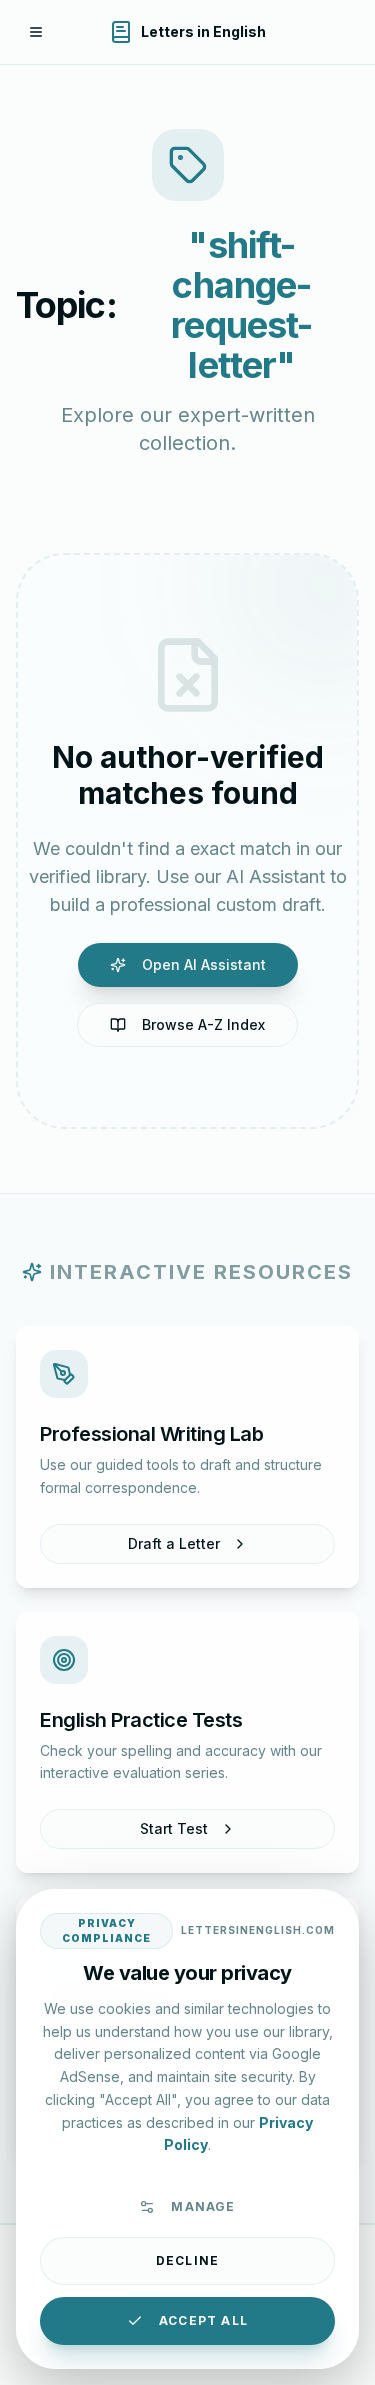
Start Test (174, 1828)
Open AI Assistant (204, 964)
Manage (203, 2206)
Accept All (203, 2320)
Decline (187, 2260)
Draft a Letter (174, 1543)
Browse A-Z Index (203, 1024)
